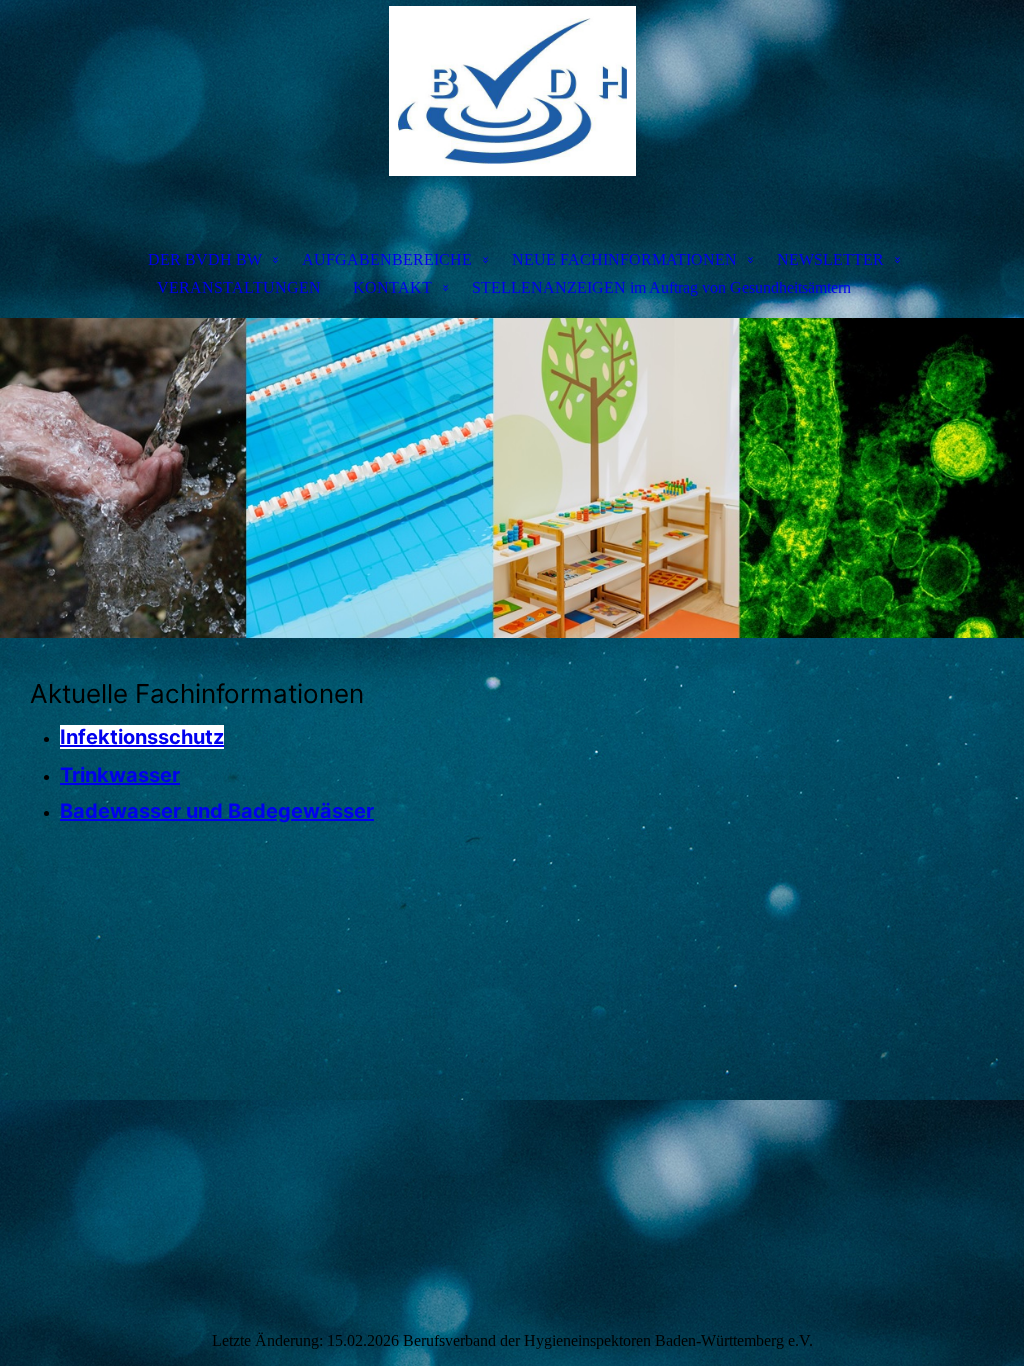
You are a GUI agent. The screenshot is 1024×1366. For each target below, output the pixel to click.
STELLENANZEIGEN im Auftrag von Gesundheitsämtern (661, 287)
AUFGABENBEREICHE (387, 259)
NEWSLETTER (830, 259)
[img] (512, 106)
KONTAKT (392, 287)
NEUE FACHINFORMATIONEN (624, 259)
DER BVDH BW (205, 259)
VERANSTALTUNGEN (239, 287)
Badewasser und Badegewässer (217, 811)
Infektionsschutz (142, 737)
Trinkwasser (120, 775)
